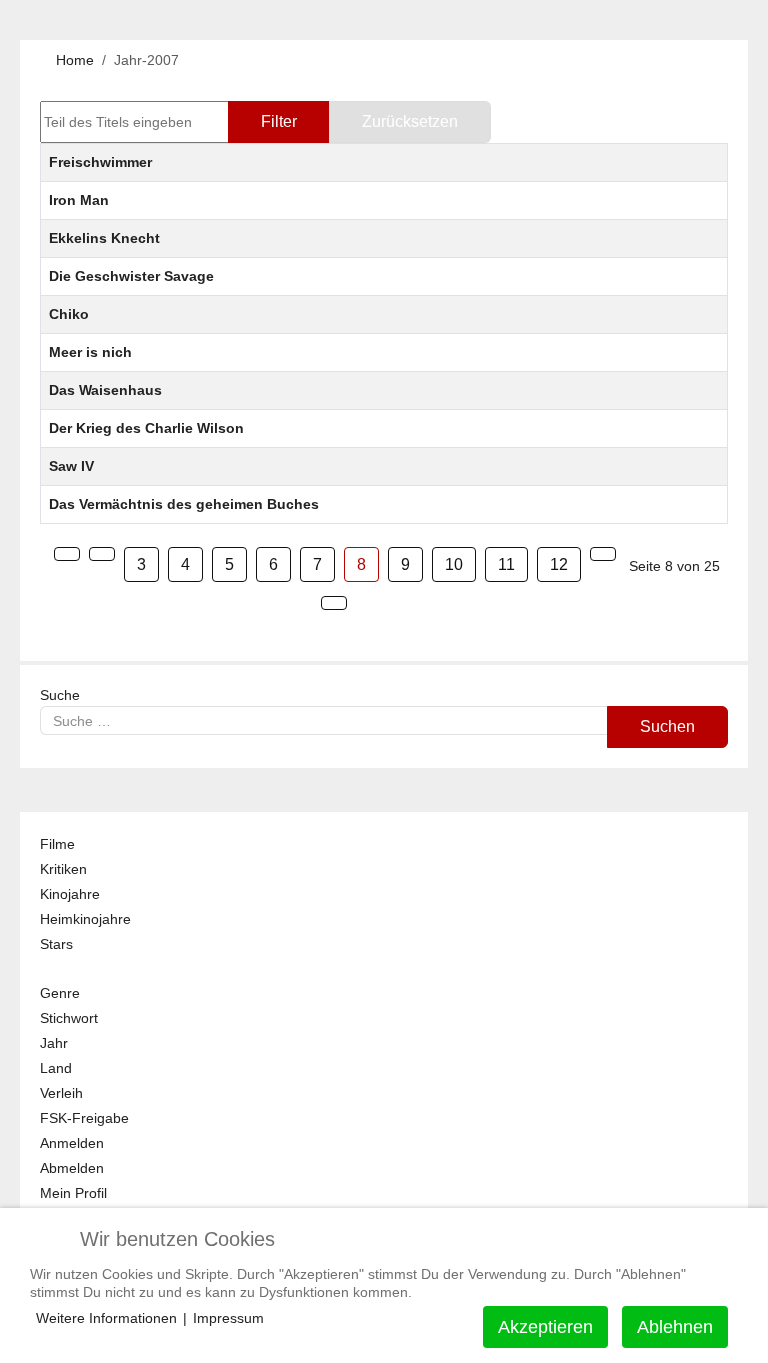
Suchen (667, 726)
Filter (279, 121)
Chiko (69, 314)
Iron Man (79, 200)
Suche (60, 695)
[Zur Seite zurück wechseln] (102, 554)
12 (559, 564)
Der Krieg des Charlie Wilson (146, 428)
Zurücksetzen (410, 121)
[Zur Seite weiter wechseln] (603, 554)
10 (454, 564)
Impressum (228, 1318)
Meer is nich (90, 352)
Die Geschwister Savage (131, 276)
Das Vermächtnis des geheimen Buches (184, 504)
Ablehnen (675, 1327)
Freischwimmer (100, 162)
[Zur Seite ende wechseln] (334, 603)
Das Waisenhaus (105, 390)
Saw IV (71, 466)
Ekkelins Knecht (104, 238)
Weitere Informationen (106, 1318)
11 (506, 564)
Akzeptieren (545, 1327)
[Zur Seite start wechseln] (67, 554)
